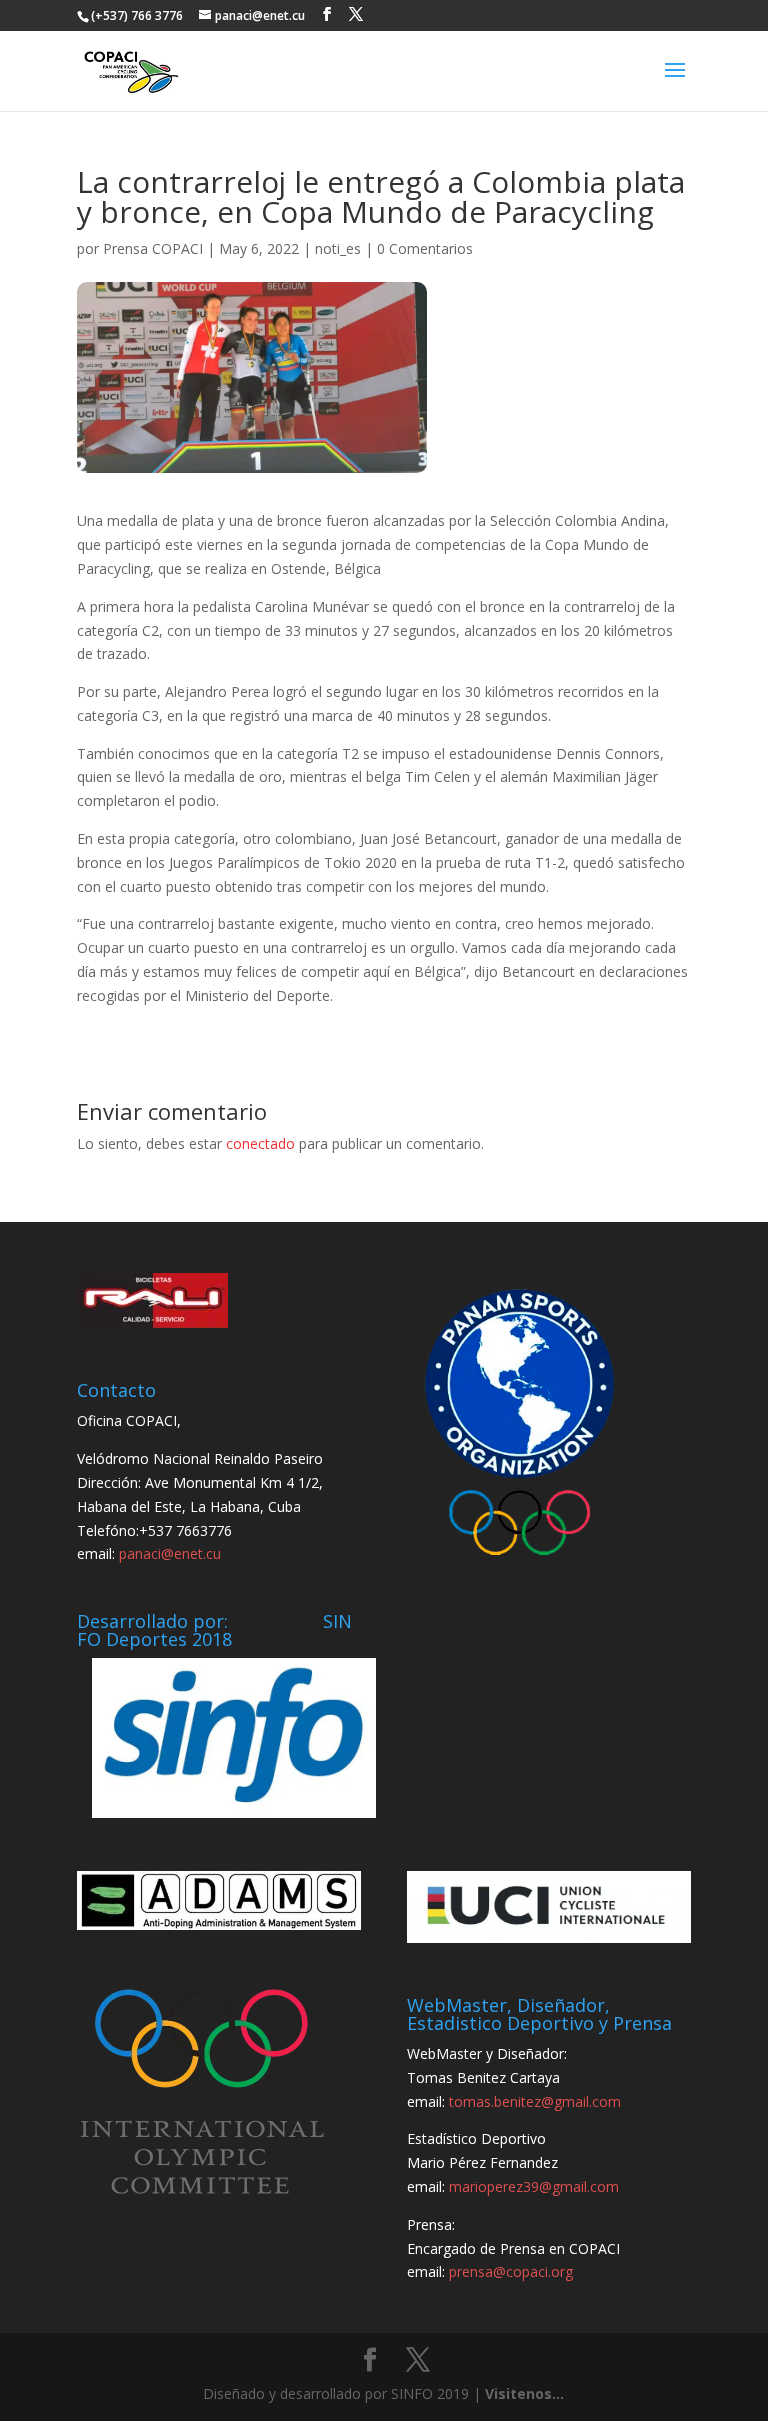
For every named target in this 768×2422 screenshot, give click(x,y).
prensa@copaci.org (511, 2271)
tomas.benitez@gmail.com (535, 2101)
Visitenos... (524, 2393)
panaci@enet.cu (170, 1553)
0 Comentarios (425, 248)
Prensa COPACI (153, 248)
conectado (260, 1143)
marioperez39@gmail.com (534, 2186)
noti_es (338, 248)
